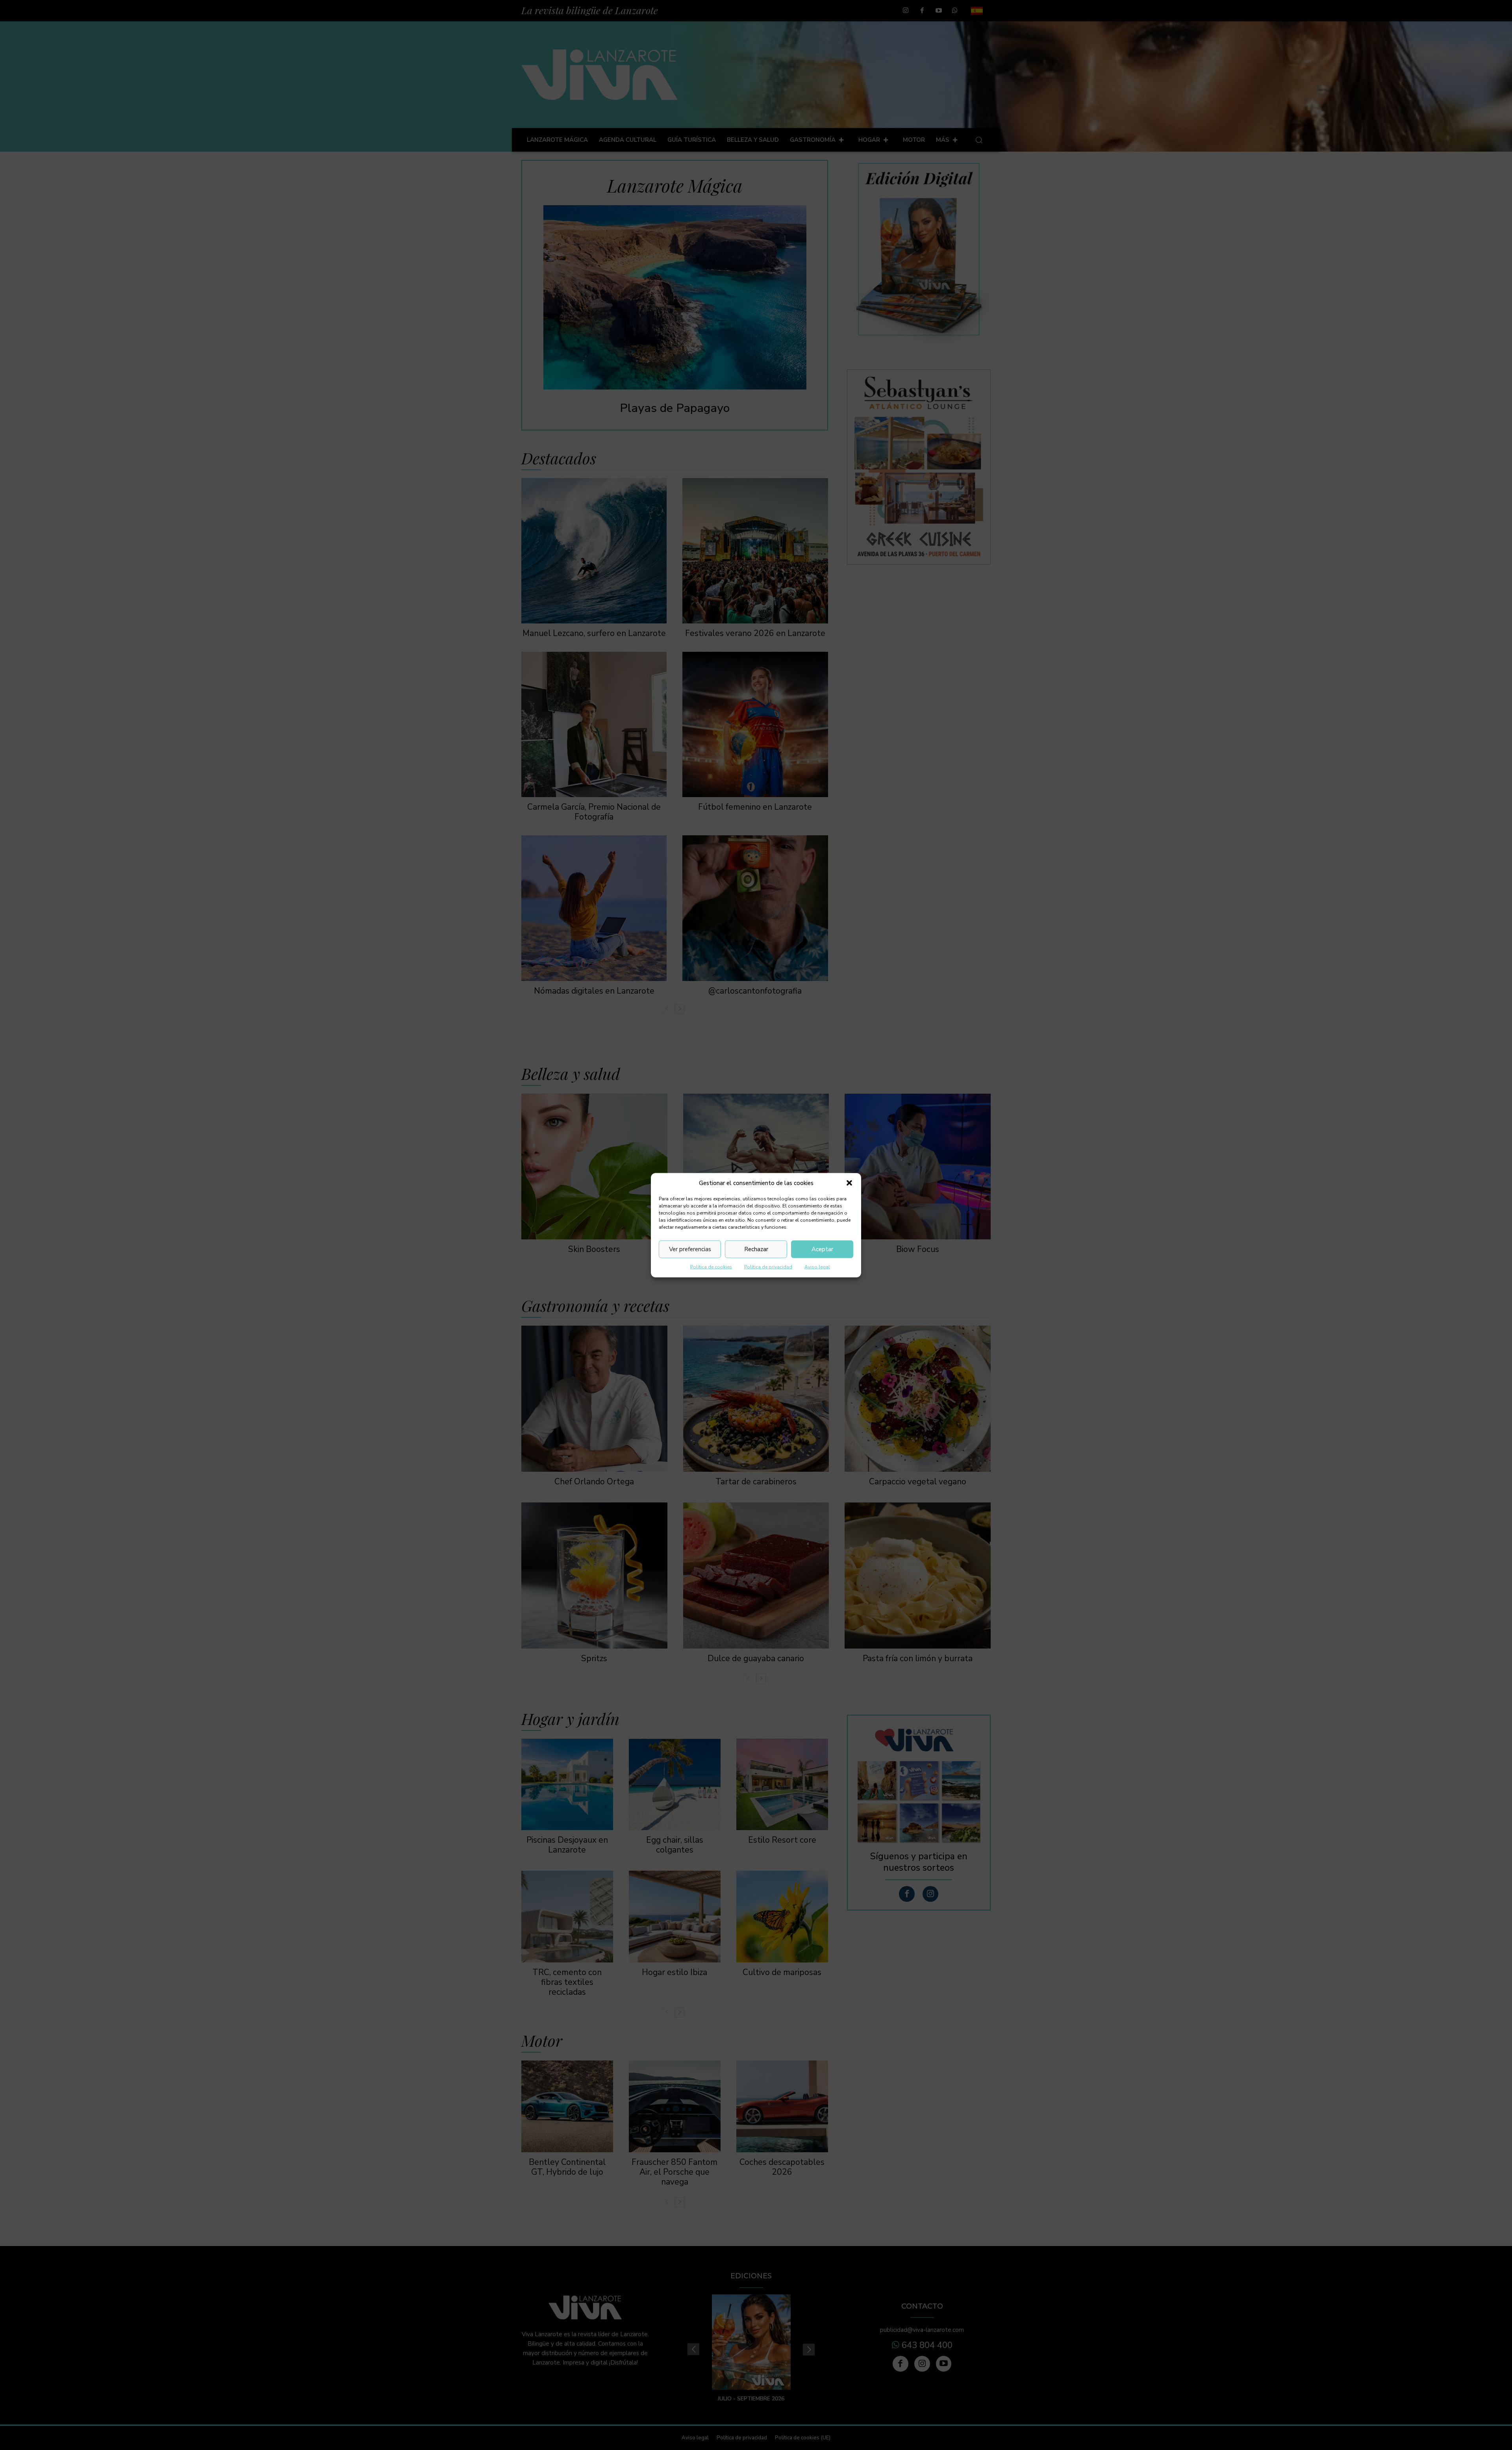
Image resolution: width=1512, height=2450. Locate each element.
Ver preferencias (690, 1249)
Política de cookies (711, 1267)
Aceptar (822, 1249)
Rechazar (756, 1249)
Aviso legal (817, 1267)
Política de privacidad (768, 1267)
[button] (849, 1183)
